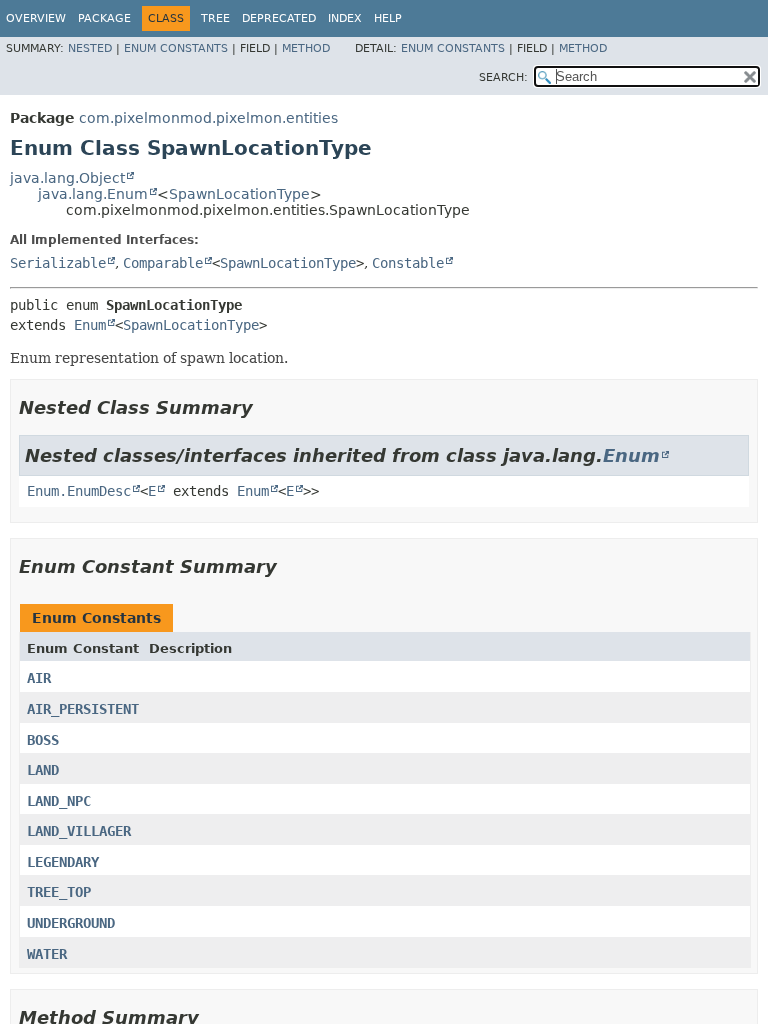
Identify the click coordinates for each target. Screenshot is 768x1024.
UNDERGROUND (71, 923)
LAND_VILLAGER (79, 831)
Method (306, 48)
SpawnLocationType (239, 194)
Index (345, 18)
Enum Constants (176, 48)
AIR (39, 678)
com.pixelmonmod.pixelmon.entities (208, 118)
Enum (90, 325)
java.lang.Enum (93, 194)
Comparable (163, 263)
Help (388, 18)
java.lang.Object (67, 178)
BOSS (43, 740)
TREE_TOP (59, 892)
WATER (47, 954)
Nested (90, 48)
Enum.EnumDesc (79, 491)
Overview (36, 18)
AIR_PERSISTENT (83, 709)
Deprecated (279, 18)
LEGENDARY (63, 862)
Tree (215, 18)
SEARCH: (503, 77)
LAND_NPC (59, 801)
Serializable (58, 263)
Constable (408, 263)
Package (104, 18)
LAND (43, 770)
